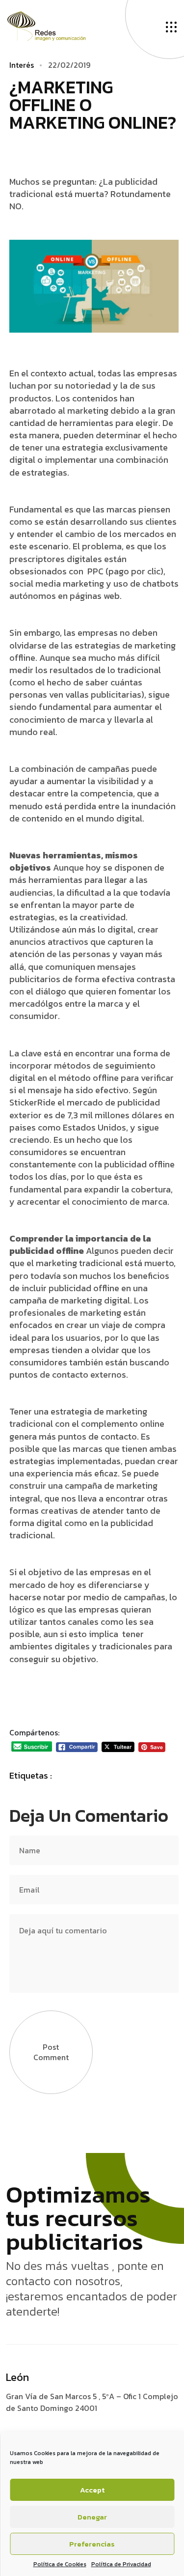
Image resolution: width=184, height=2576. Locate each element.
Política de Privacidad (121, 2564)
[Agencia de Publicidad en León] (56, 25)
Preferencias (92, 2544)
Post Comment (51, 2052)
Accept (92, 2490)
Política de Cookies (60, 2564)
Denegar (92, 2517)
